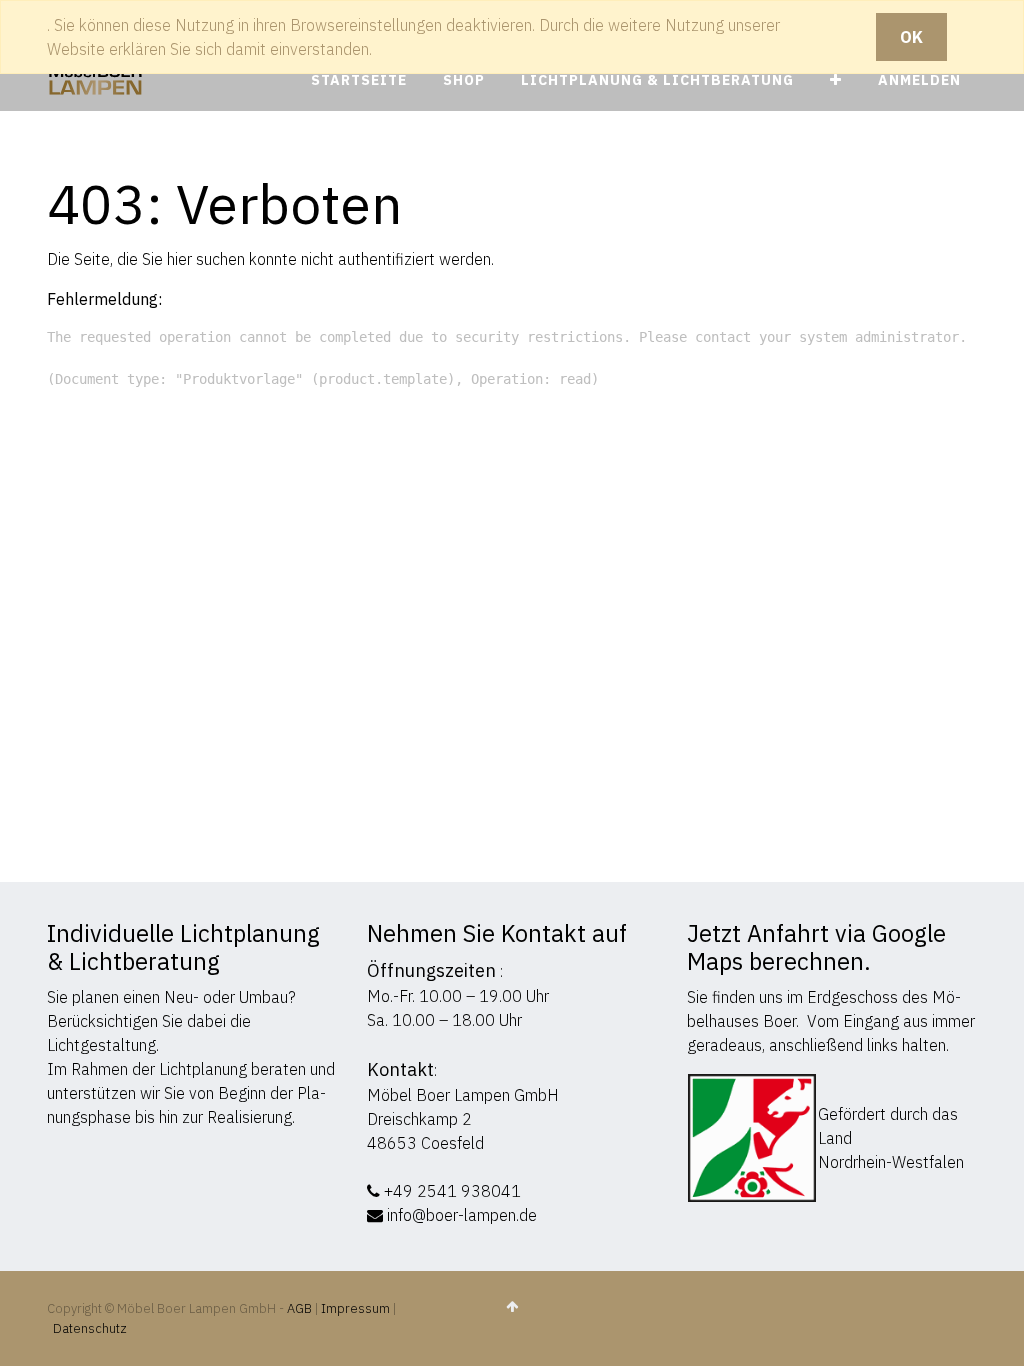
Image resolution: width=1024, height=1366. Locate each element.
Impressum (355, 1308)
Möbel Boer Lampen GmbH (463, 1095)
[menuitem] (359, 80)
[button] (836, 80)
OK (911, 37)
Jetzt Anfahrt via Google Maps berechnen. (816, 947)
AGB (301, 1308)
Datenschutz (90, 1328)
